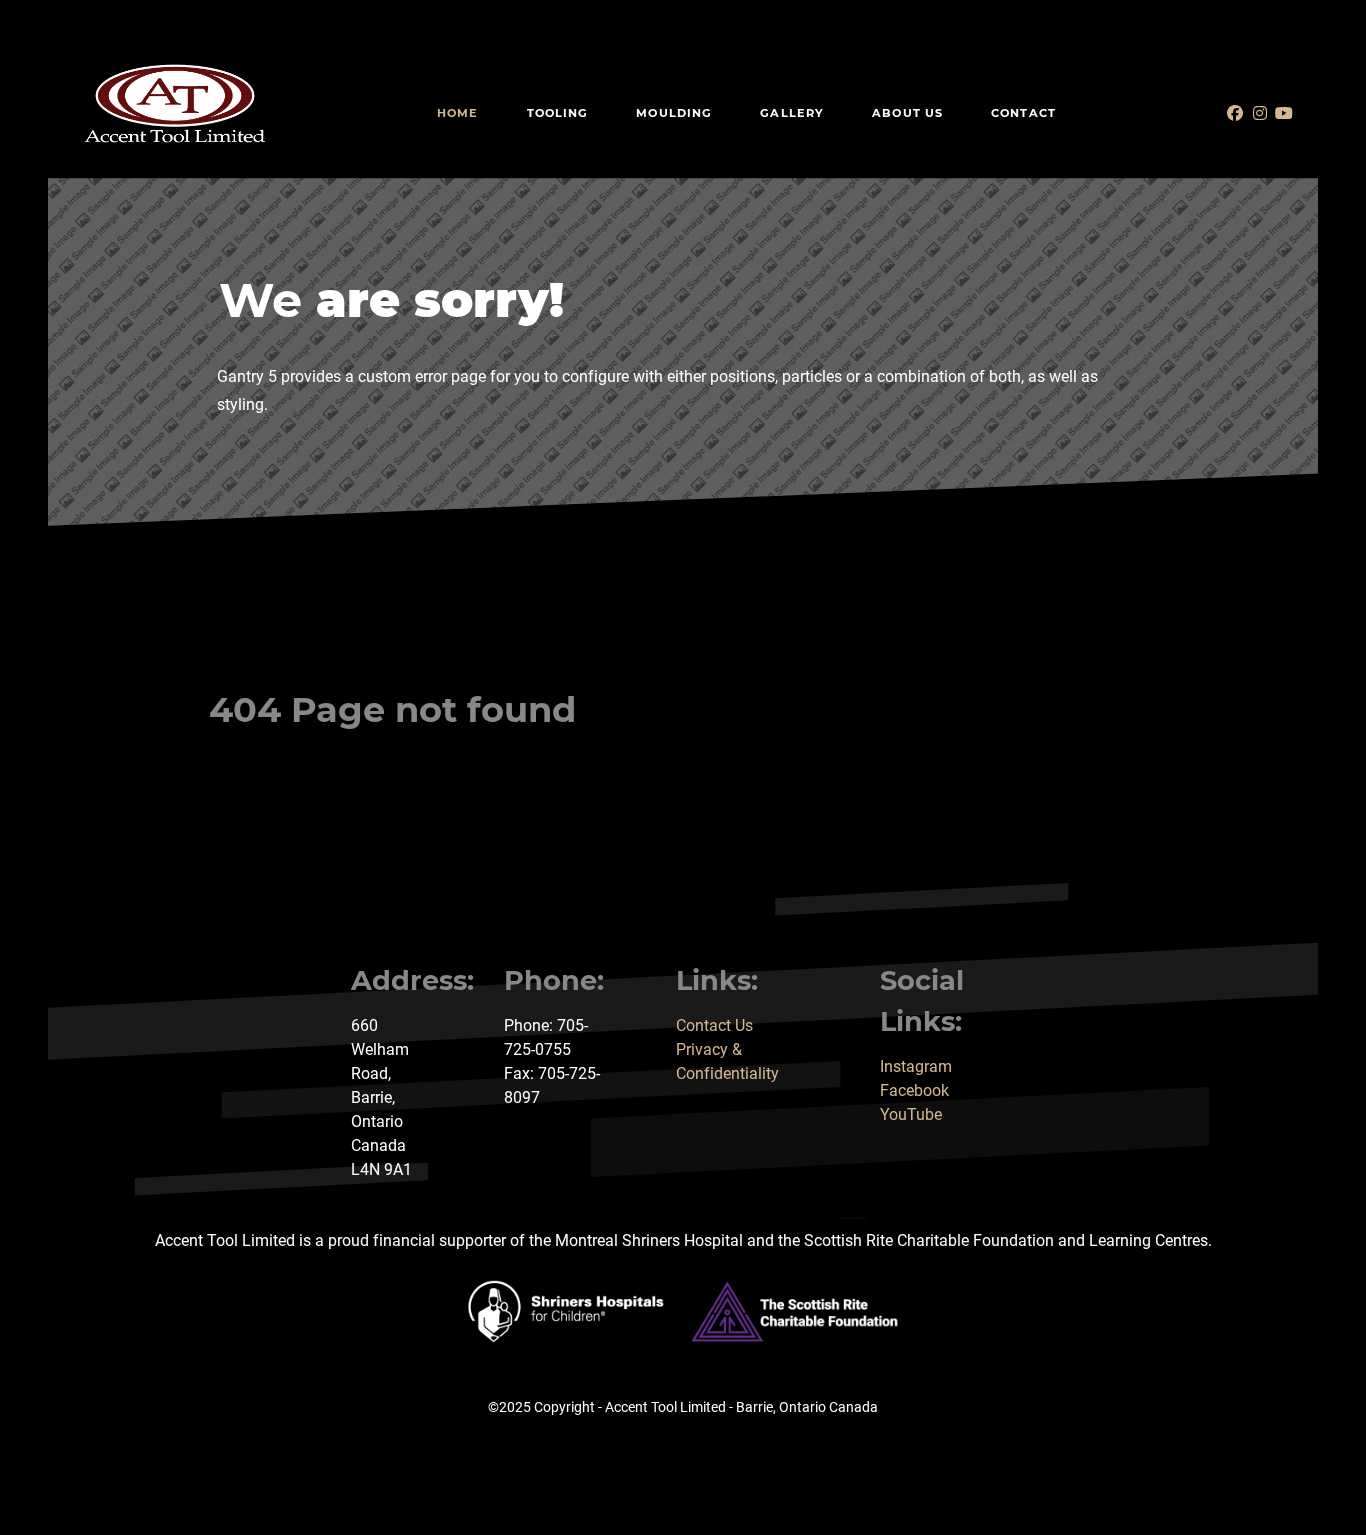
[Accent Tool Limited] (175, 104)
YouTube (911, 1114)
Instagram (916, 1066)
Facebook (914, 1090)
